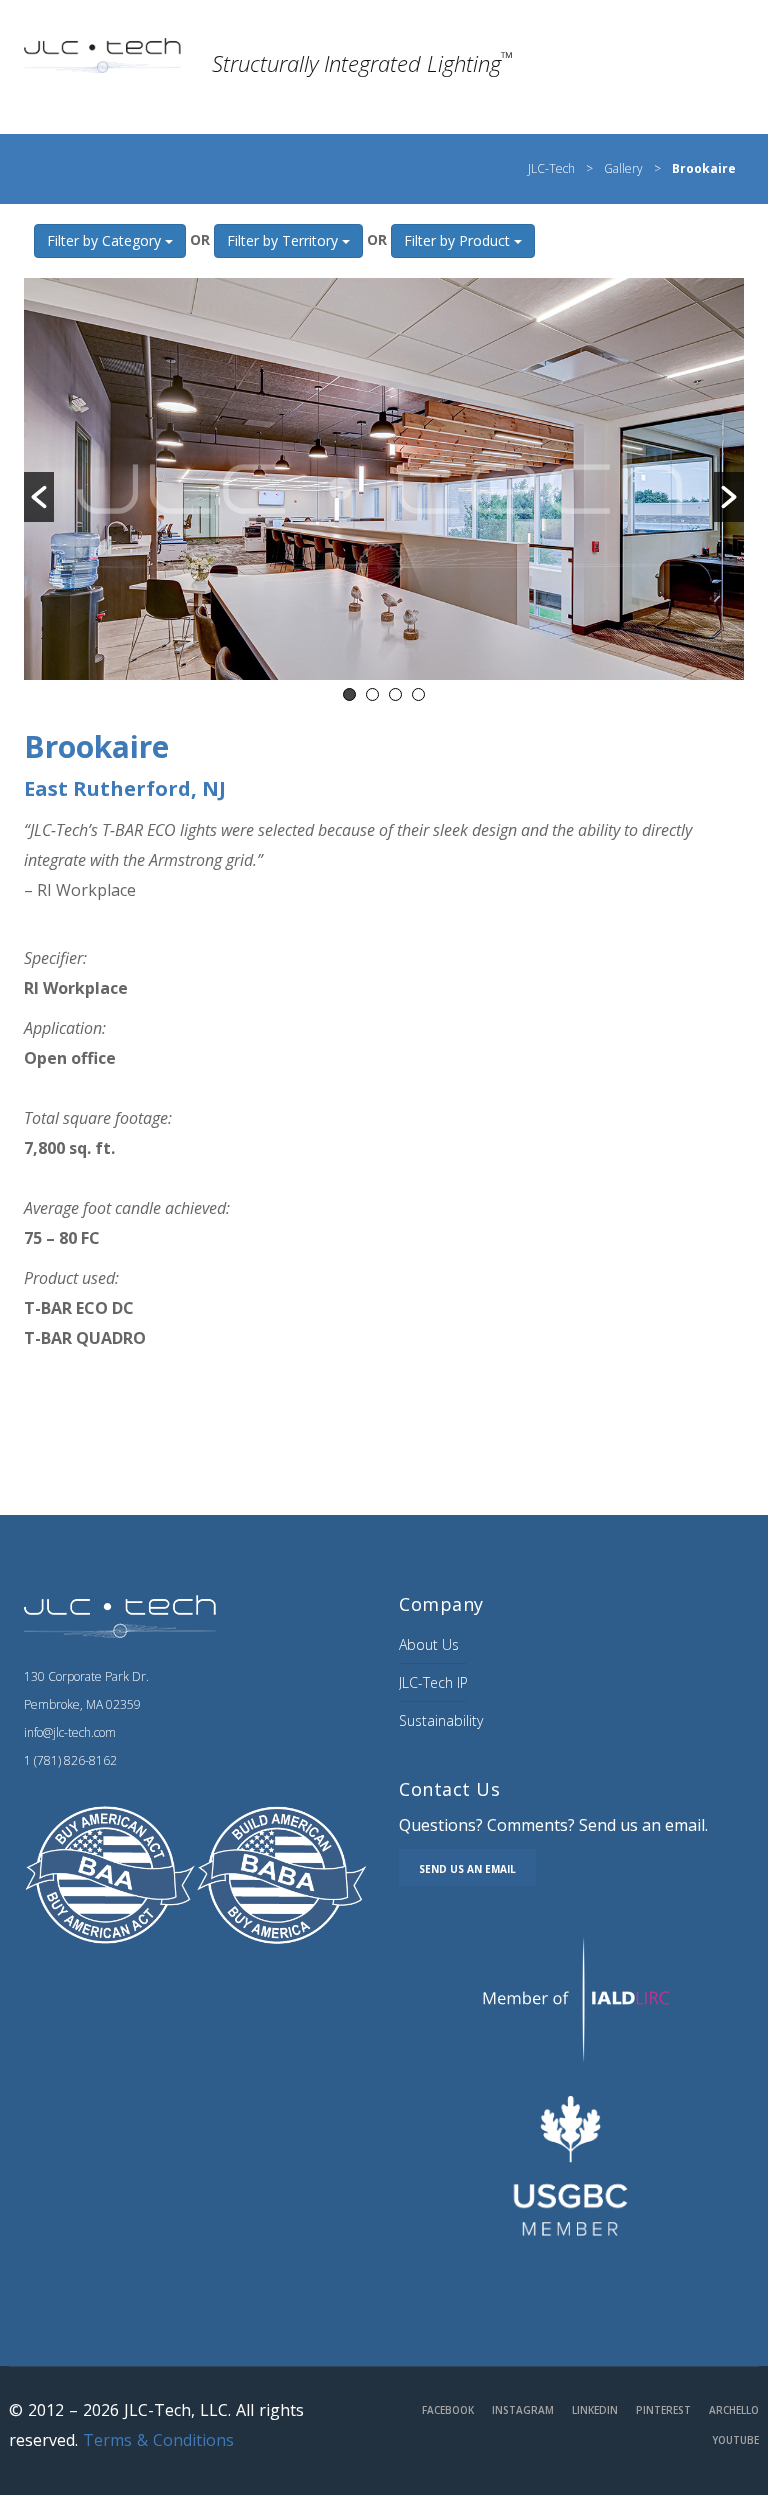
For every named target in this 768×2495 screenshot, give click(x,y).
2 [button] (372, 694)
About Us (429, 1644)
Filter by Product (459, 240)
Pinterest (663, 2410)
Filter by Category (106, 240)
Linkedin (595, 2410)
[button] (39, 497)
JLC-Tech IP (433, 1682)
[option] (384, 479)
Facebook (448, 2410)
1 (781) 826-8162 (70, 1760)
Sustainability (441, 1720)
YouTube (735, 2440)
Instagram (523, 2410)
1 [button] (349, 694)
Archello (734, 2410)
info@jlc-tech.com (70, 1732)
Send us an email (467, 1869)
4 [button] (418, 694)
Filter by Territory (284, 240)
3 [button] (395, 694)
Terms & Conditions (158, 2440)
